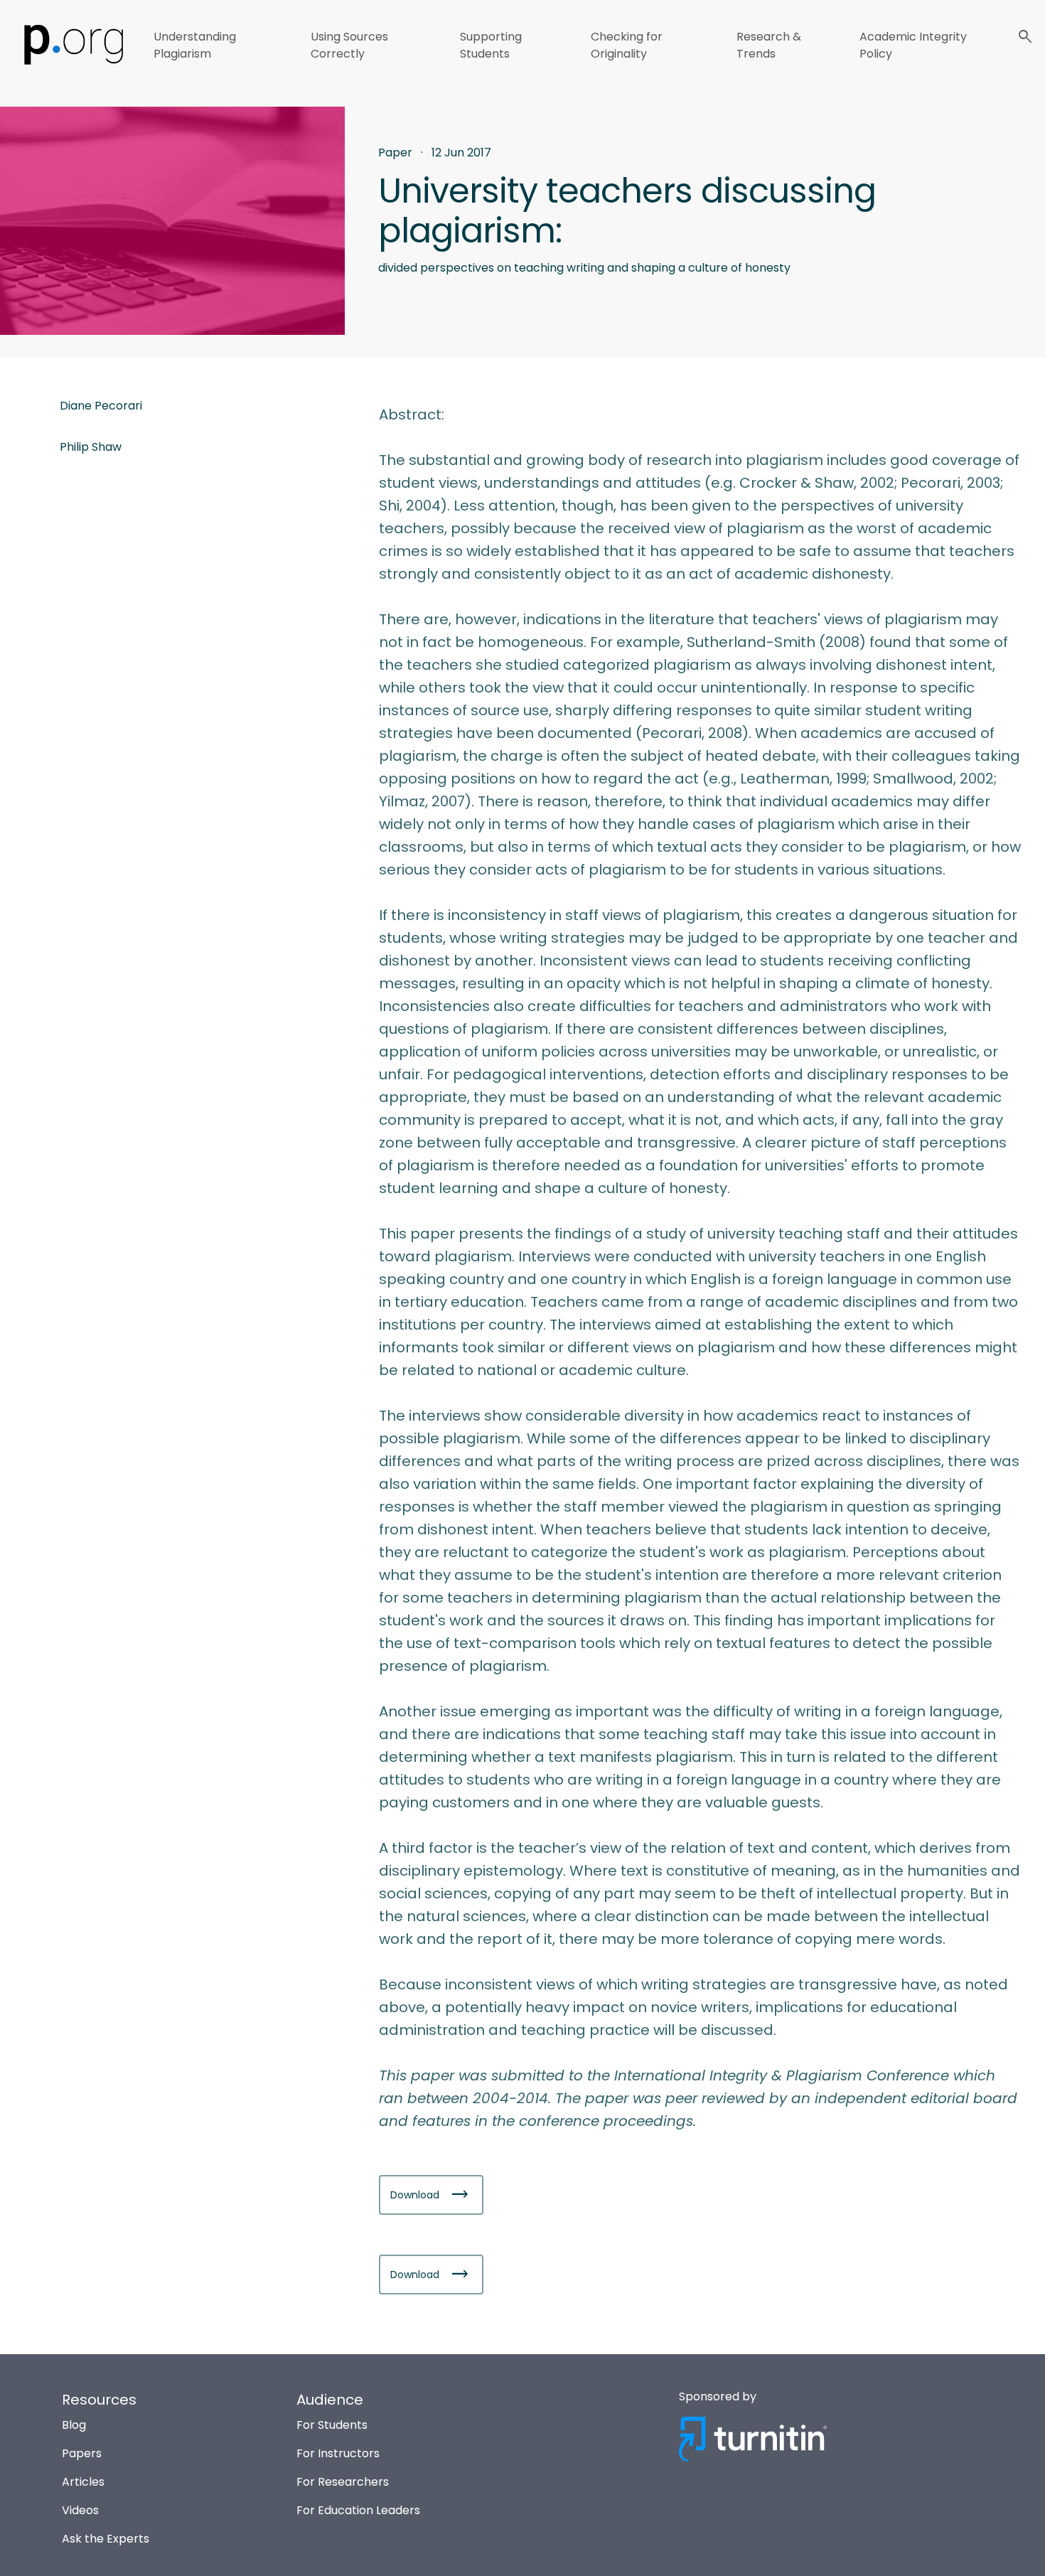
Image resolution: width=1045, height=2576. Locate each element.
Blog (74, 2425)
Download (416, 2195)
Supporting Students (491, 45)
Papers (82, 2453)
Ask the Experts (106, 2539)
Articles (83, 2482)
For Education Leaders (358, 2510)
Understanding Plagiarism (195, 45)
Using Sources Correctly (349, 45)
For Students (332, 2425)
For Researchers (343, 2482)
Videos (80, 2510)
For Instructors (338, 2453)
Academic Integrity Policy (913, 45)
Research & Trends (769, 45)
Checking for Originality (627, 45)
